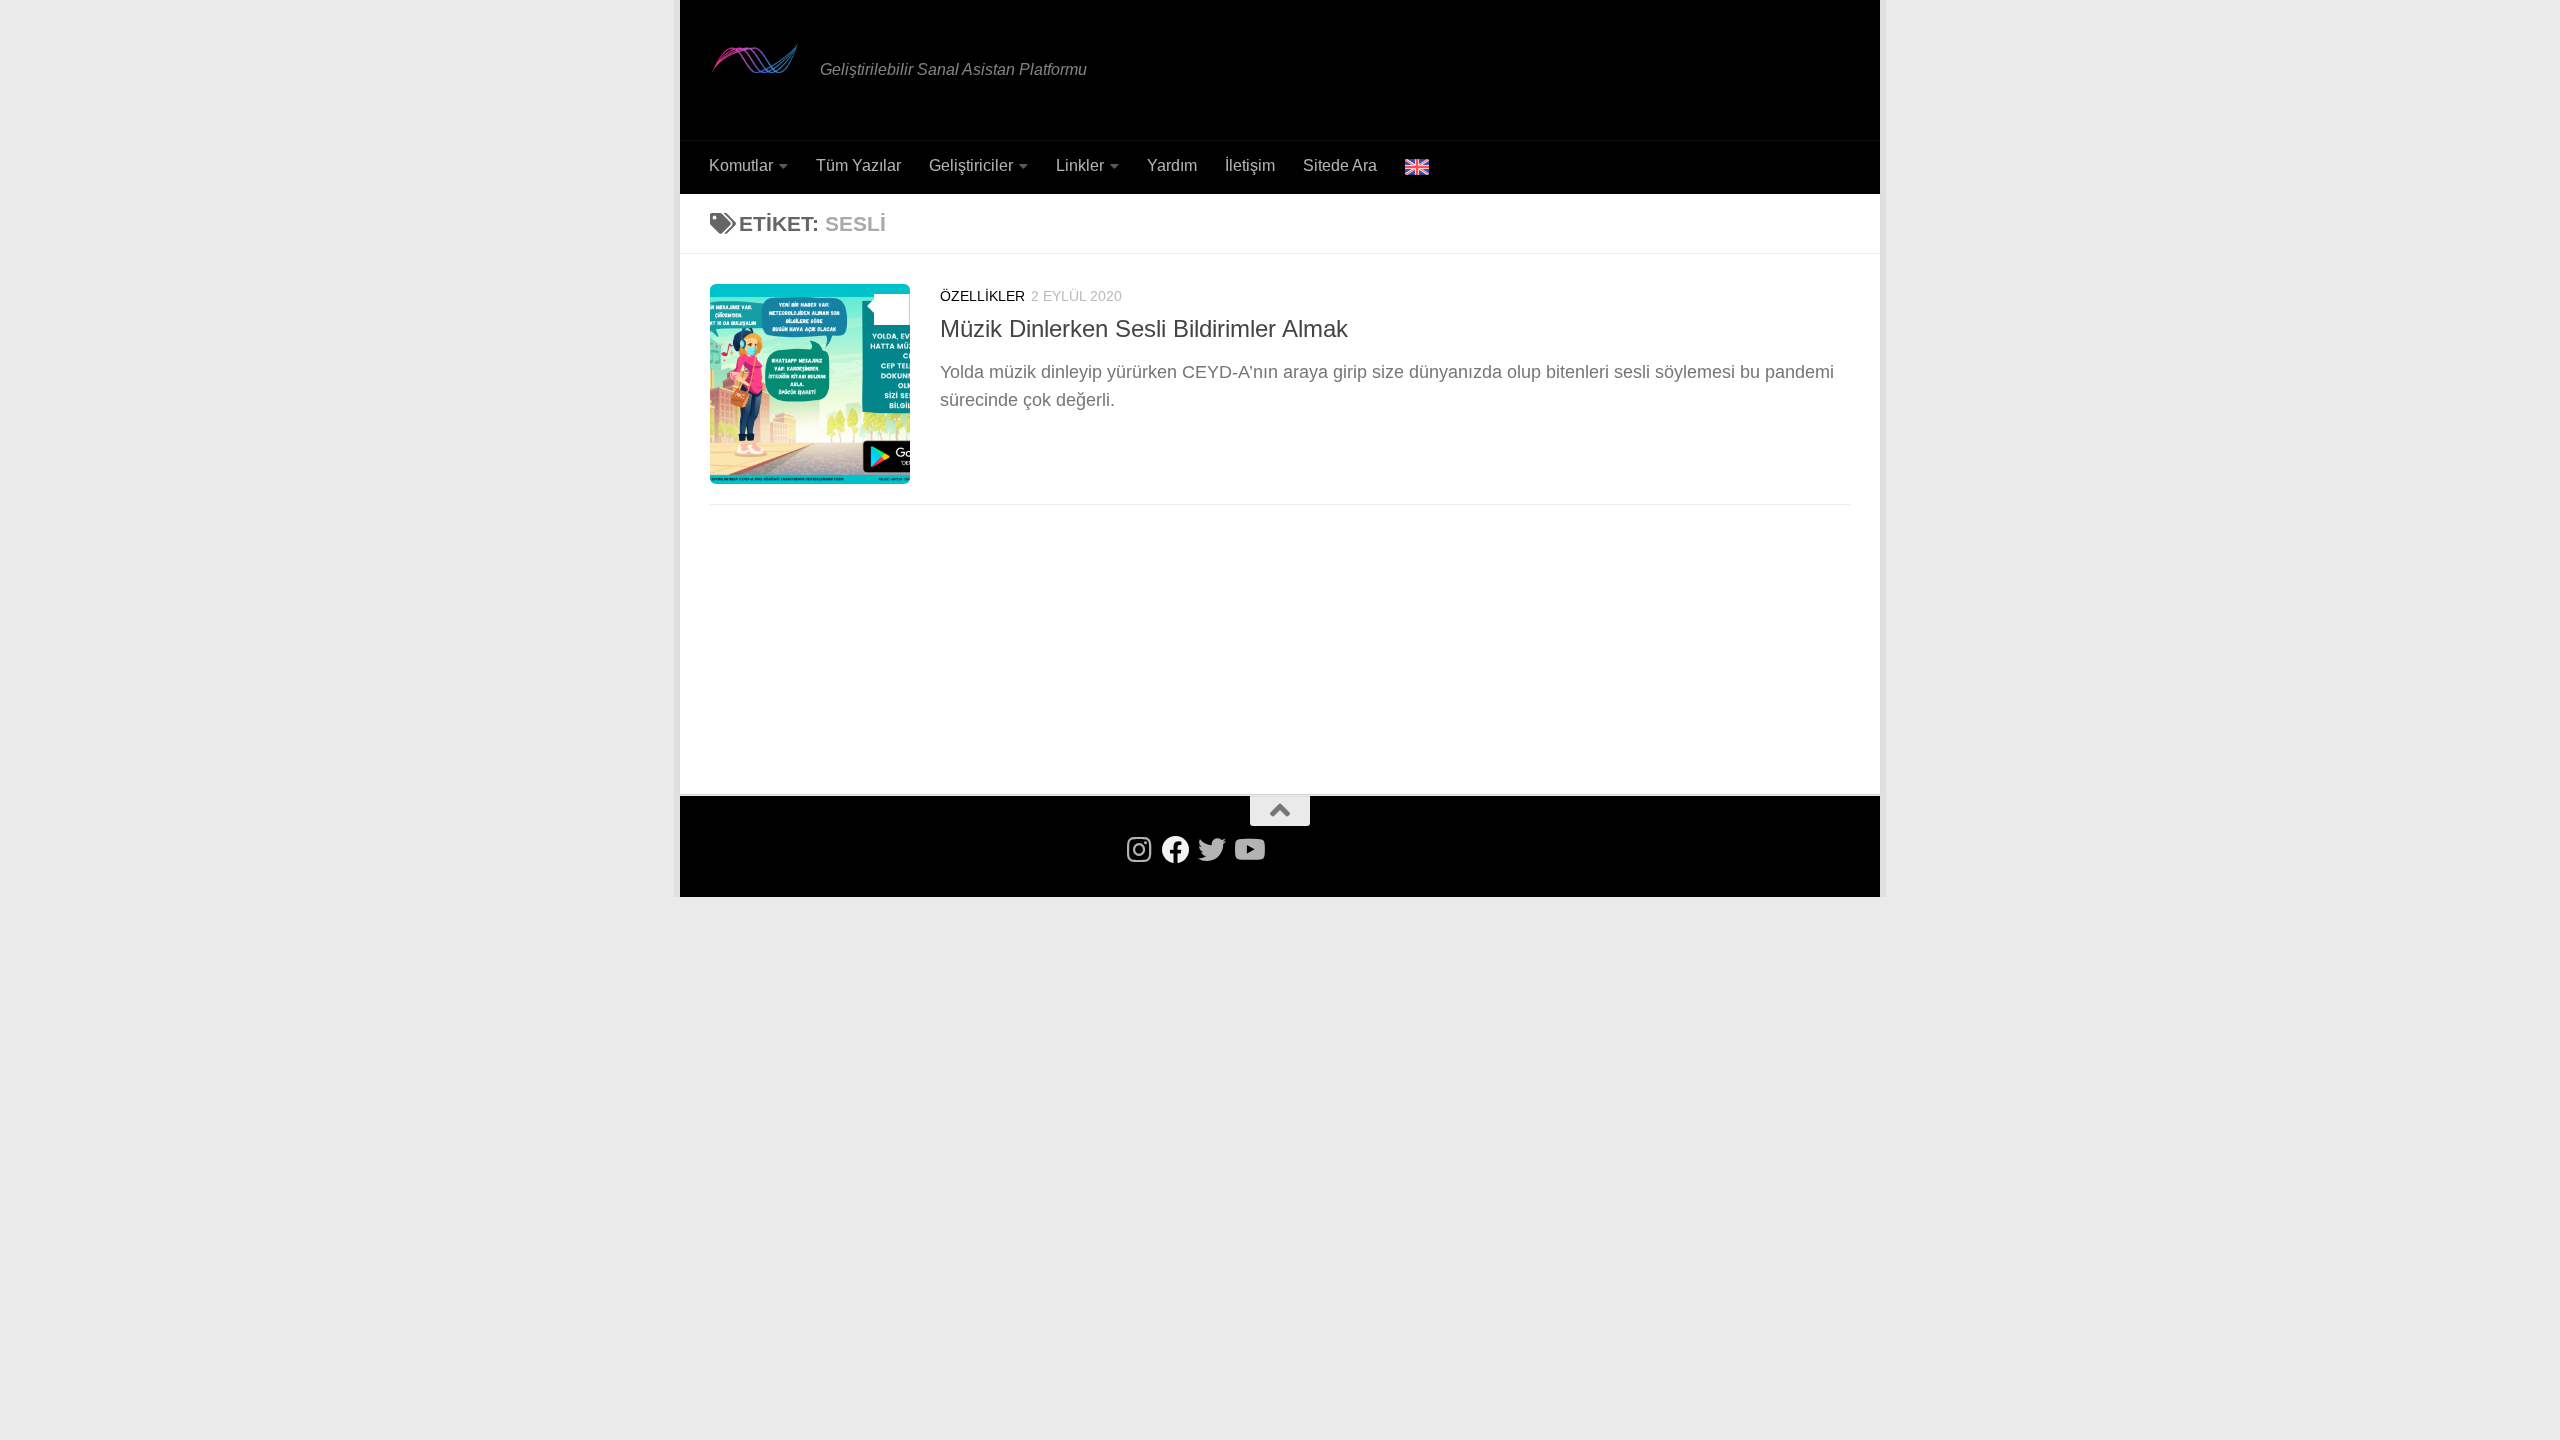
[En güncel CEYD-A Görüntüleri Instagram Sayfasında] (1140, 850)
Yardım (1172, 165)
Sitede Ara (1340, 165)
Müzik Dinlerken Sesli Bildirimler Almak (1144, 329)
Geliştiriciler (971, 165)
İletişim (1250, 165)
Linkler (1080, 165)
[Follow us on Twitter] (1212, 850)
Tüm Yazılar (858, 165)
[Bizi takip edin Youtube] (1248, 850)
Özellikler (982, 296)
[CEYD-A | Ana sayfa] (755, 58)
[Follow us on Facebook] (1176, 850)
